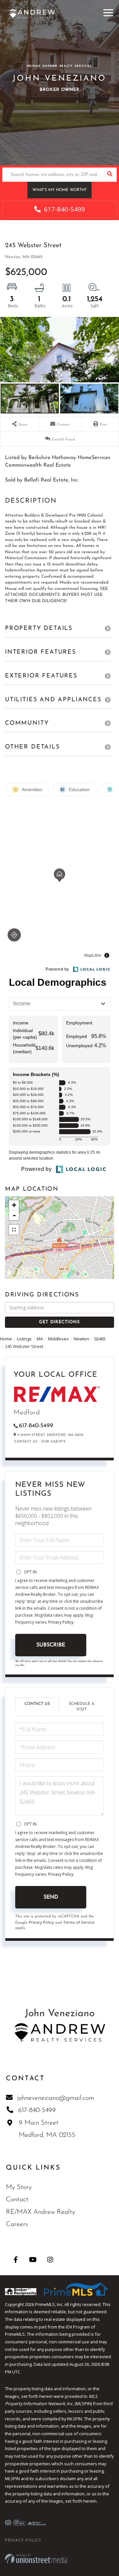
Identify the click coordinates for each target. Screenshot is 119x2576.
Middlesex (58, 1339)
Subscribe (51, 1645)
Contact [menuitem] (17, 2200)
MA (40, 1339)
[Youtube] (33, 2260)
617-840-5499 (64, 209)
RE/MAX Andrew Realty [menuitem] (40, 2212)
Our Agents (53, 1442)
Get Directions (59, 1322)
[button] (110, 175)
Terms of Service (79, 1922)
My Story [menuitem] (19, 2187)
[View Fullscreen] (14, 1230)
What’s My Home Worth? (59, 190)
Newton (81, 1339)
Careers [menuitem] (17, 2224)
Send (51, 1897)
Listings (24, 1339)
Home (6, 1339)
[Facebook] (16, 2260)
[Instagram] (50, 2260)
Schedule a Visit (81, 1707)
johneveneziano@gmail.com (56, 2098)
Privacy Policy (61, 1622)
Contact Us (26, 1442)
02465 (100, 1339)
